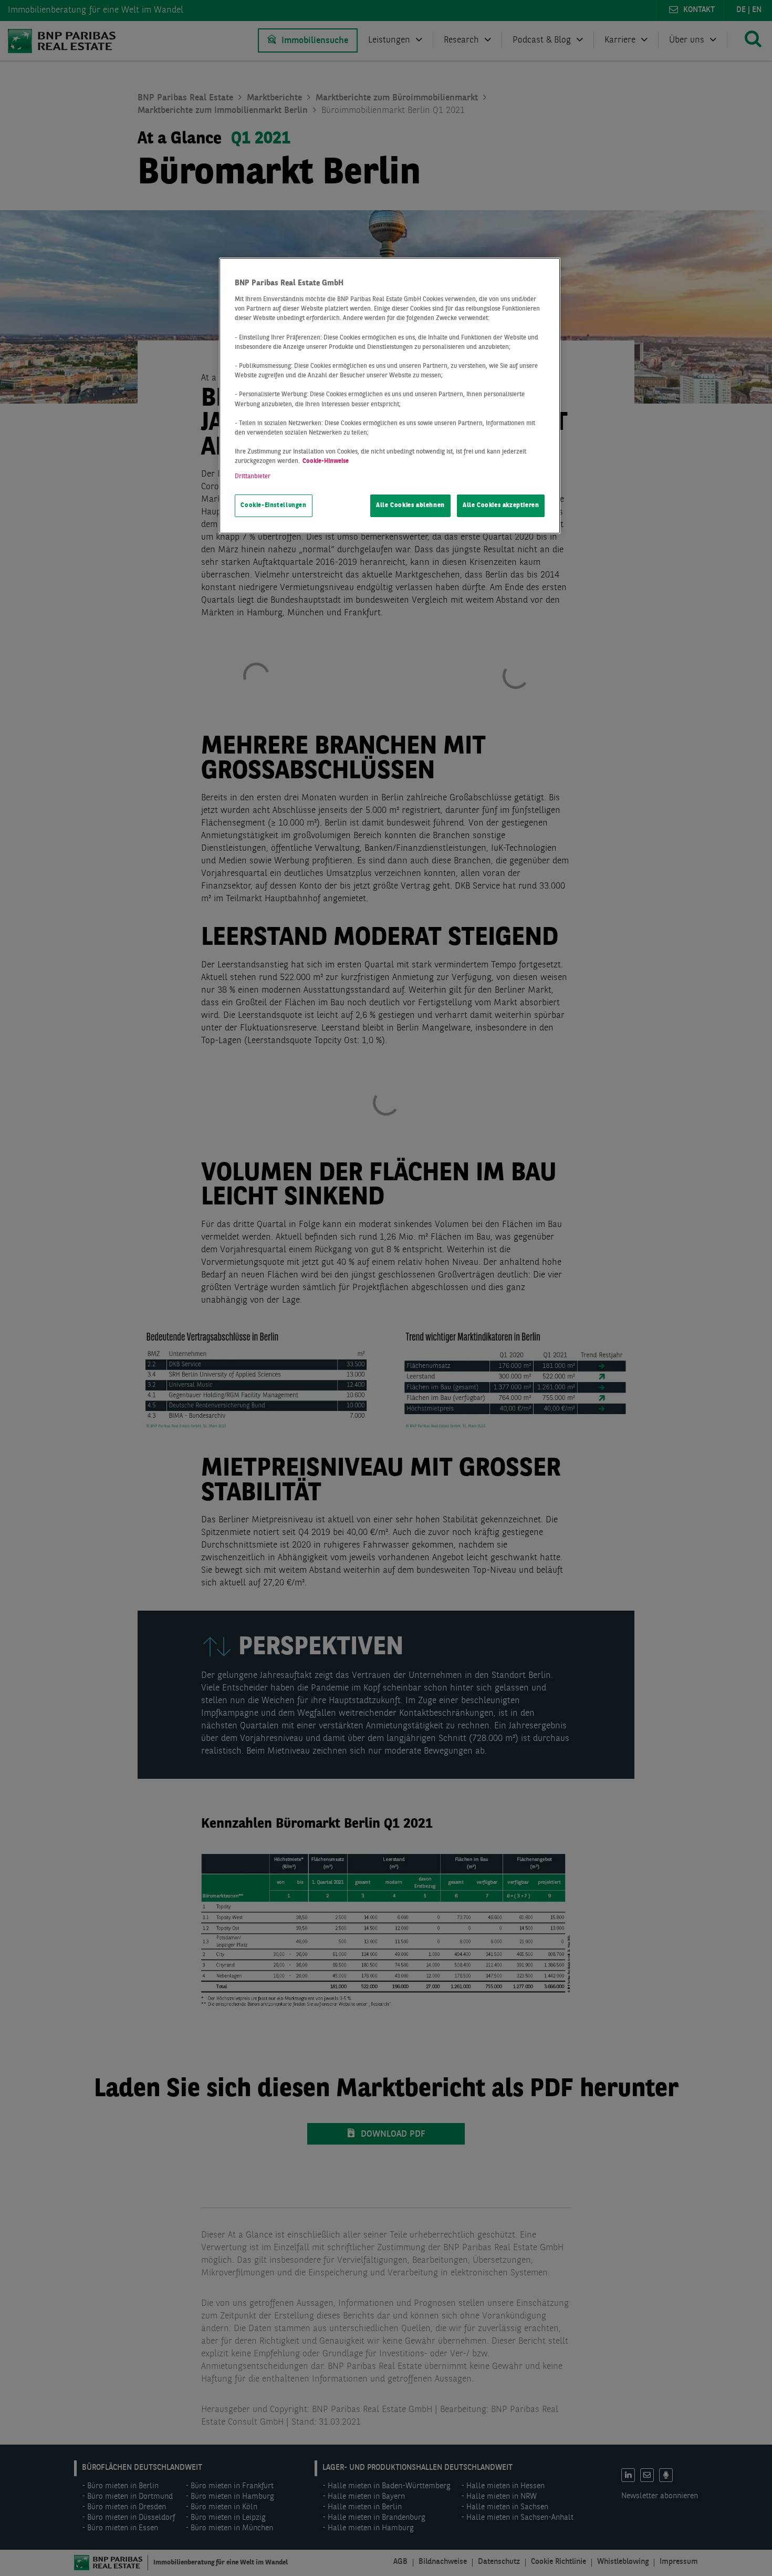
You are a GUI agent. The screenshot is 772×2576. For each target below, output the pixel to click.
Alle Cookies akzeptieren (501, 506)
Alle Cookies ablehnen (410, 506)
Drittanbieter (253, 477)
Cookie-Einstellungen (273, 506)
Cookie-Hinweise (326, 461)
